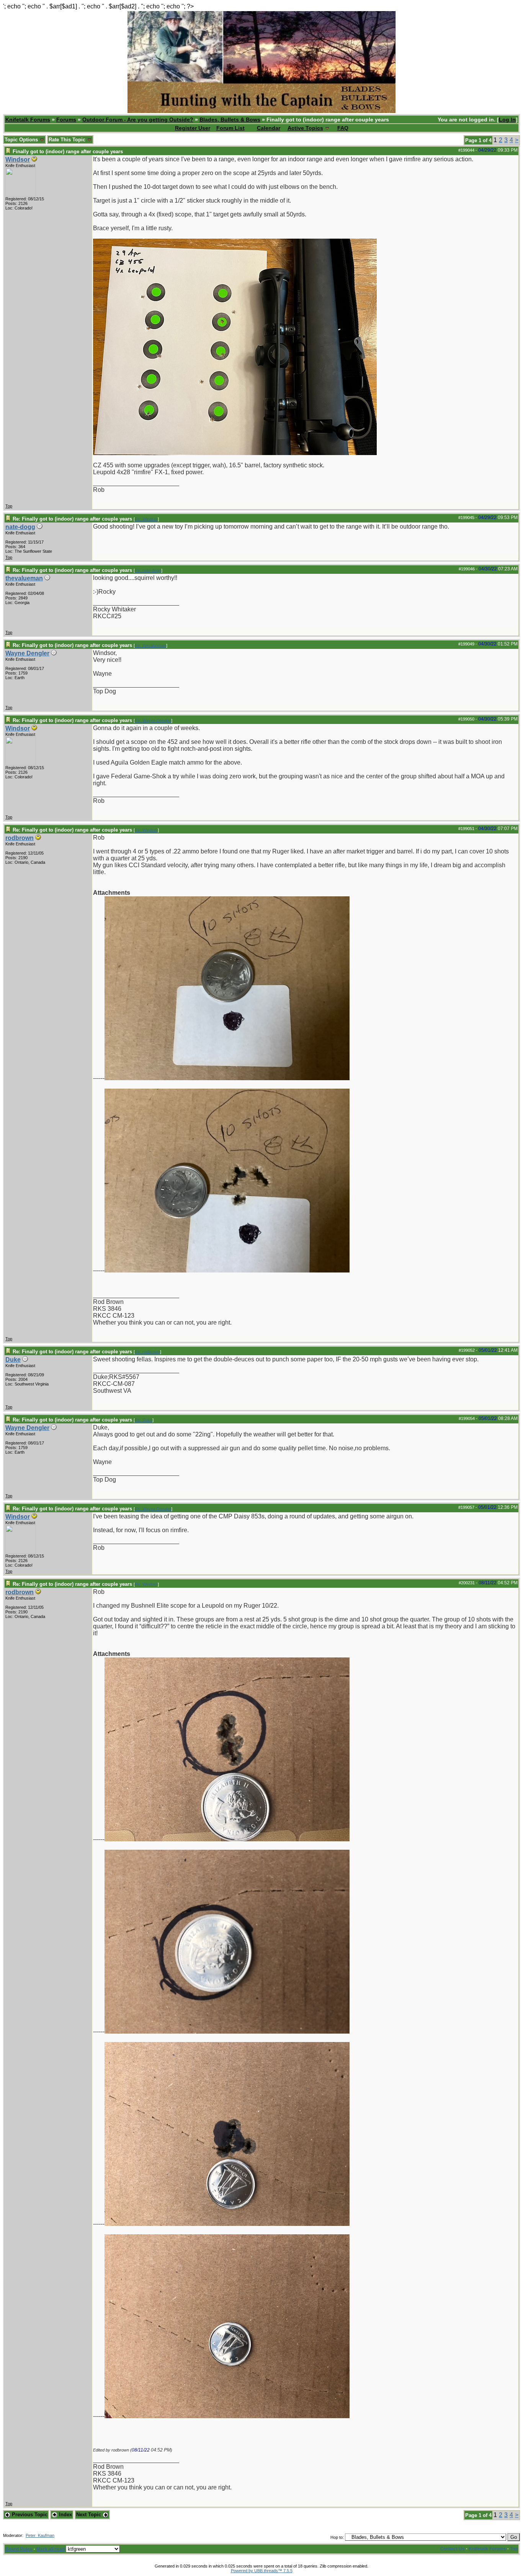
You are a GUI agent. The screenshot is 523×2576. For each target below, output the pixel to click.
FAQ (343, 128)
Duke (13, 1360)
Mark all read (51, 2549)
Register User (193, 128)
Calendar (269, 128)
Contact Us (453, 2549)
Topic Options (22, 140)
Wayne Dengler (27, 653)
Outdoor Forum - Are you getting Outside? (138, 120)
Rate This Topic (68, 140)
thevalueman (24, 578)
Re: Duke (144, 1420)
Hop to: (337, 2537)
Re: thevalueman (150, 645)
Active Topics (305, 128)
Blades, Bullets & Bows (230, 120)
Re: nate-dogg (148, 570)
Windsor (18, 160)
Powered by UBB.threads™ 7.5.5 (262, 2571)
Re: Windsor (146, 519)
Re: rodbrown (147, 1352)
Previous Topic (29, 2515)
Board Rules (19, 2549)
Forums (66, 120)
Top (9, 506)
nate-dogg (20, 527)
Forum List (230, 128)
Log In (507, 120)
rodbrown (20, 838)
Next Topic (89, 2515)
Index (65, 2515)
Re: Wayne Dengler (153, 721)
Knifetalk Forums (28, 120)
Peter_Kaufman (40, 2535)
